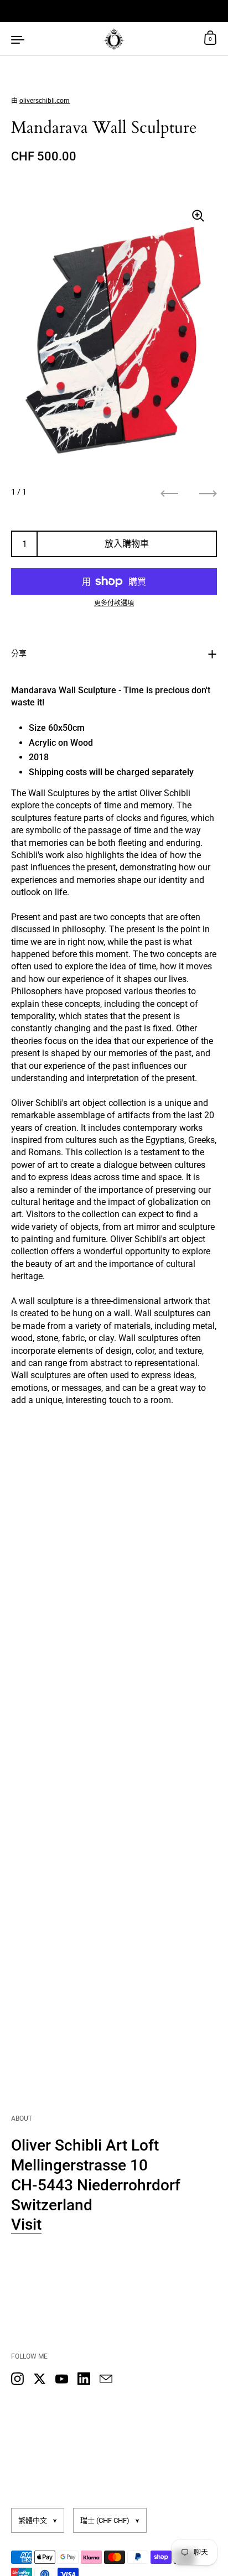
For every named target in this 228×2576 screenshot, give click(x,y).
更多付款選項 (114, 603)
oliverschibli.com (45, 101)
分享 (19, 653)
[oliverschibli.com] (114, 39)
